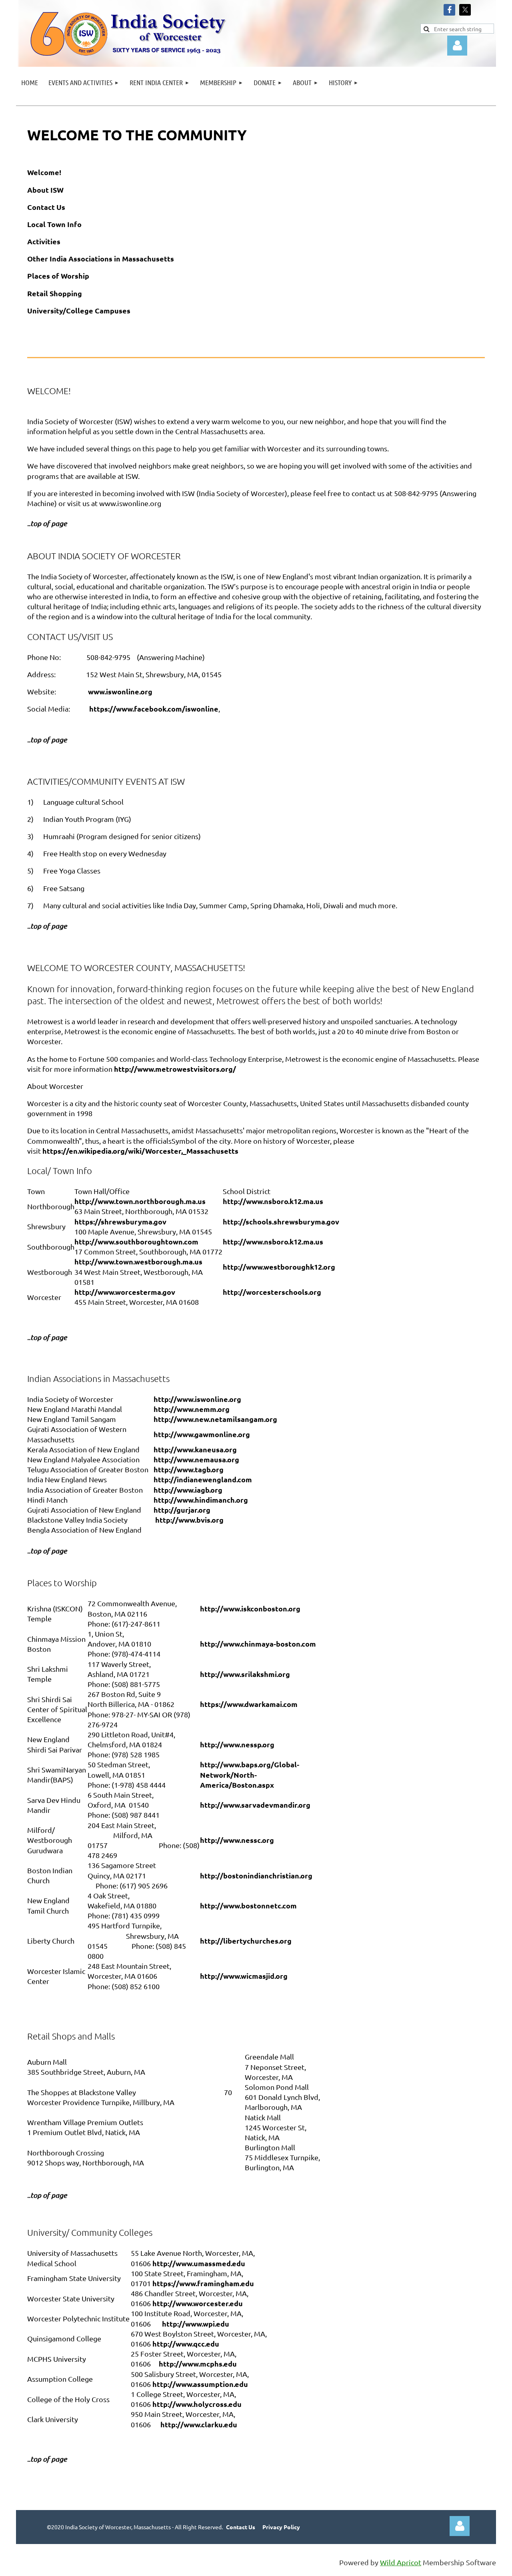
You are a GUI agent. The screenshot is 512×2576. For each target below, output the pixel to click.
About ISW (45, 190)
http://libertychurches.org (246, 1941)
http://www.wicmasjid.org (244, 1976)
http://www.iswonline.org (197, 1399)
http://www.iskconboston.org (250, 1608)
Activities (44, 241)
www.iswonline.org (120, 691)
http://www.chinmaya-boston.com (258, 1644)
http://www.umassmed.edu (199, 2263)
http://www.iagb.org (188, 1490)
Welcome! (44, 172)
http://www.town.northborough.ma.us (140, 1201)
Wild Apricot (401, 2562)
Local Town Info (54, 224)
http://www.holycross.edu (197, 2404)
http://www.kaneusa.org (195, 1449)
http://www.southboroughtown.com (136, 1241)
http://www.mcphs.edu (198, 2364)
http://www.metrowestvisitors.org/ (175, 1069)
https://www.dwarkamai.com (249, 1704)
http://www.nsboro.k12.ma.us (273, 1201)
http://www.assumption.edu (200, 2384)
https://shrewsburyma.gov (120, 1221)
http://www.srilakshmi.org (245, 1674)
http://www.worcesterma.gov (125, 1292)
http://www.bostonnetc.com (248, 1905)
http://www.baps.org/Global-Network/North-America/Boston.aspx (250, 1774)
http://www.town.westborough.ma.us (138, 1261)
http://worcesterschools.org (272, 1292)
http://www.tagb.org (189, 1469)
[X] (465, 10)
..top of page (47, 2459)
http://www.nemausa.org (196, 1459)
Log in (460, 2526)
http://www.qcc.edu (186, 2344)
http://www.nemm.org (192, 1409)
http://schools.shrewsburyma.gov (281, 1221)
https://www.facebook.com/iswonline (154, 709)
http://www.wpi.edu (196, 2324)
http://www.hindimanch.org (201, 1500)
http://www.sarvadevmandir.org (255, 1805)
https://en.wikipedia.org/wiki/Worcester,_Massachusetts (140, 1151)
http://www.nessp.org (237, 1744)
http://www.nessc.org (237, 1840)
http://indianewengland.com (203, 1479)
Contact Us (46, 207)
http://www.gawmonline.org (202, 1434)
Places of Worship (58, 276)
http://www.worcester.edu (198, 2303)
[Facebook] (449, 10)
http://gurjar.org (182, 1510)
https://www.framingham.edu (203, 2283)
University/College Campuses (79, 310)
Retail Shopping (55, 293)
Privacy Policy (281, 2527)
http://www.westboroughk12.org (279, 1267)
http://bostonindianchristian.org (256, 1875)
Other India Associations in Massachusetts (101, 258)
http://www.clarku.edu (199, 2424)
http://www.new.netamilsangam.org (215, 1419)
